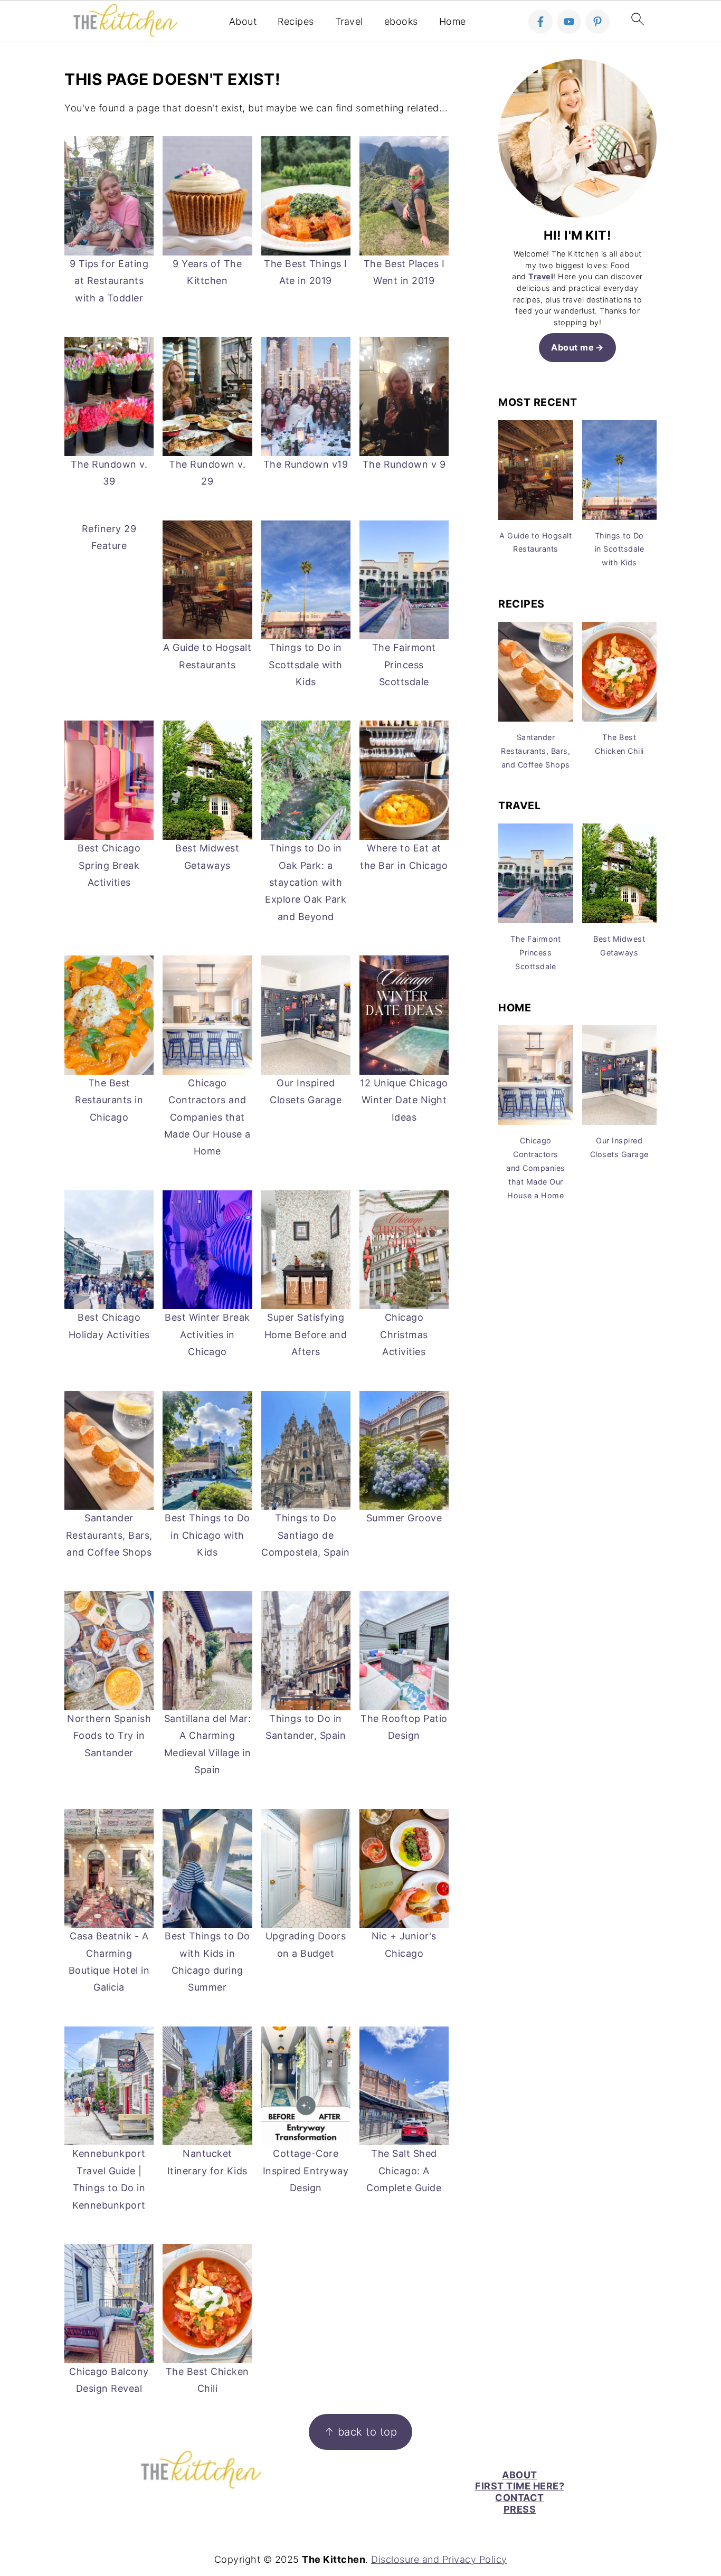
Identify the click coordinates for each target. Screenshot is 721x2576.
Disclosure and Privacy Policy (439, 2559)
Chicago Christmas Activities (404, 1334)
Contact (520, 2498)
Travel (349, 21)
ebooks (401, 21)
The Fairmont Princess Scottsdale (404, 665)
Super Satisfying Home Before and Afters (306, 1334)
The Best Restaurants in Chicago (109, 1100)
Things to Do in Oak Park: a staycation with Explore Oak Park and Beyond (306, 882)
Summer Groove (404, 1518)
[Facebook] (540, 22)
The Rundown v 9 (404, 464)
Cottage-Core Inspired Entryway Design (306, 2171)
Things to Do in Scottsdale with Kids (306, 665)
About (243, 21)
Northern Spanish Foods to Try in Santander (109, 1736)
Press (520, 2509)
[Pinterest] (597, 22)
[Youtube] (569, 22)
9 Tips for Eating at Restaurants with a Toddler (109, 281)
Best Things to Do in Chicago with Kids (207, 1535)
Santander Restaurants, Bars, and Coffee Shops (109, 1535)
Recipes (296, 21)
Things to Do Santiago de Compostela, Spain (306, 1535)
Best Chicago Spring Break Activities (109, 865)
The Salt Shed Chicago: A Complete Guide (404, 2171)
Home (453, 21)
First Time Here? (520, 2486)
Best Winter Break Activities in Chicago (207, 1334)
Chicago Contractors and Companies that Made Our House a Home (207, 1117)
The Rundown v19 (306, 464)
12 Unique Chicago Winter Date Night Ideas (404, 1100)
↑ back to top (361, 2432)
